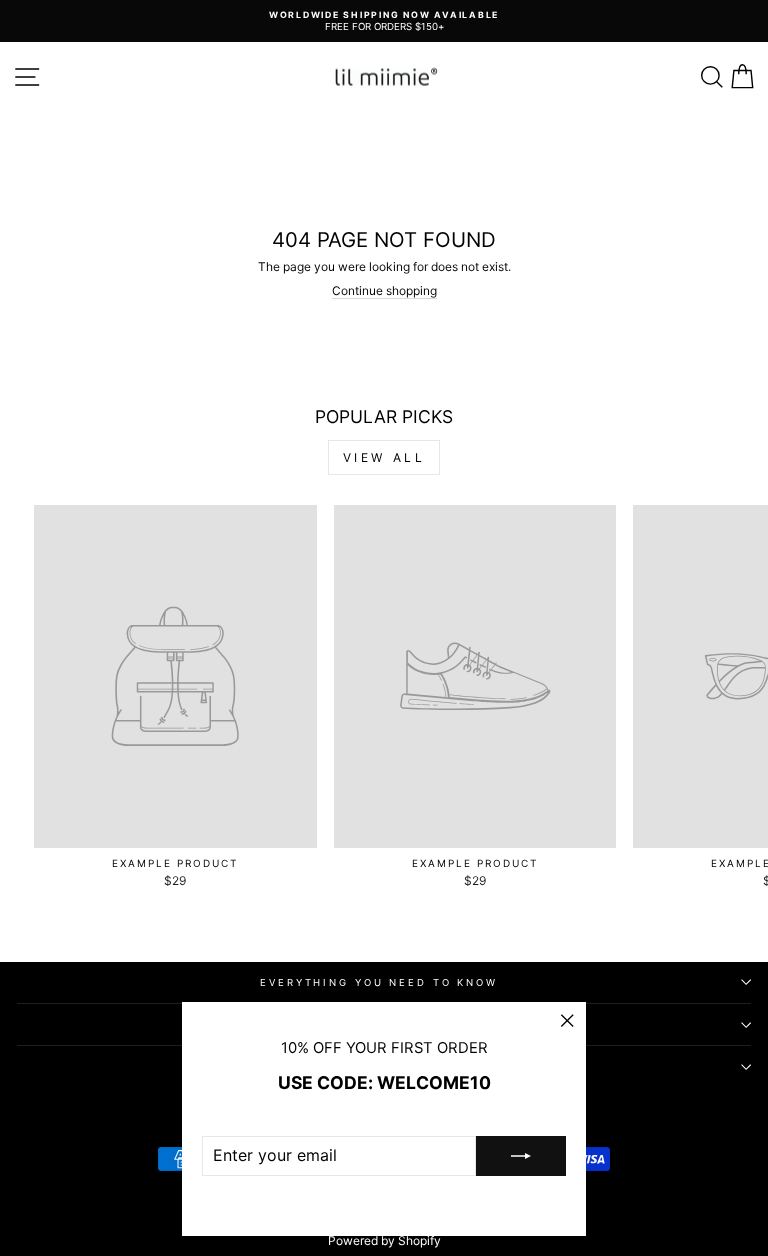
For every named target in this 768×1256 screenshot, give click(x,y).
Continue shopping (384, 291)
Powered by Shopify (384, 1240)
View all (384, 457)
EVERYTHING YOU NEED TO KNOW (379, 982)
